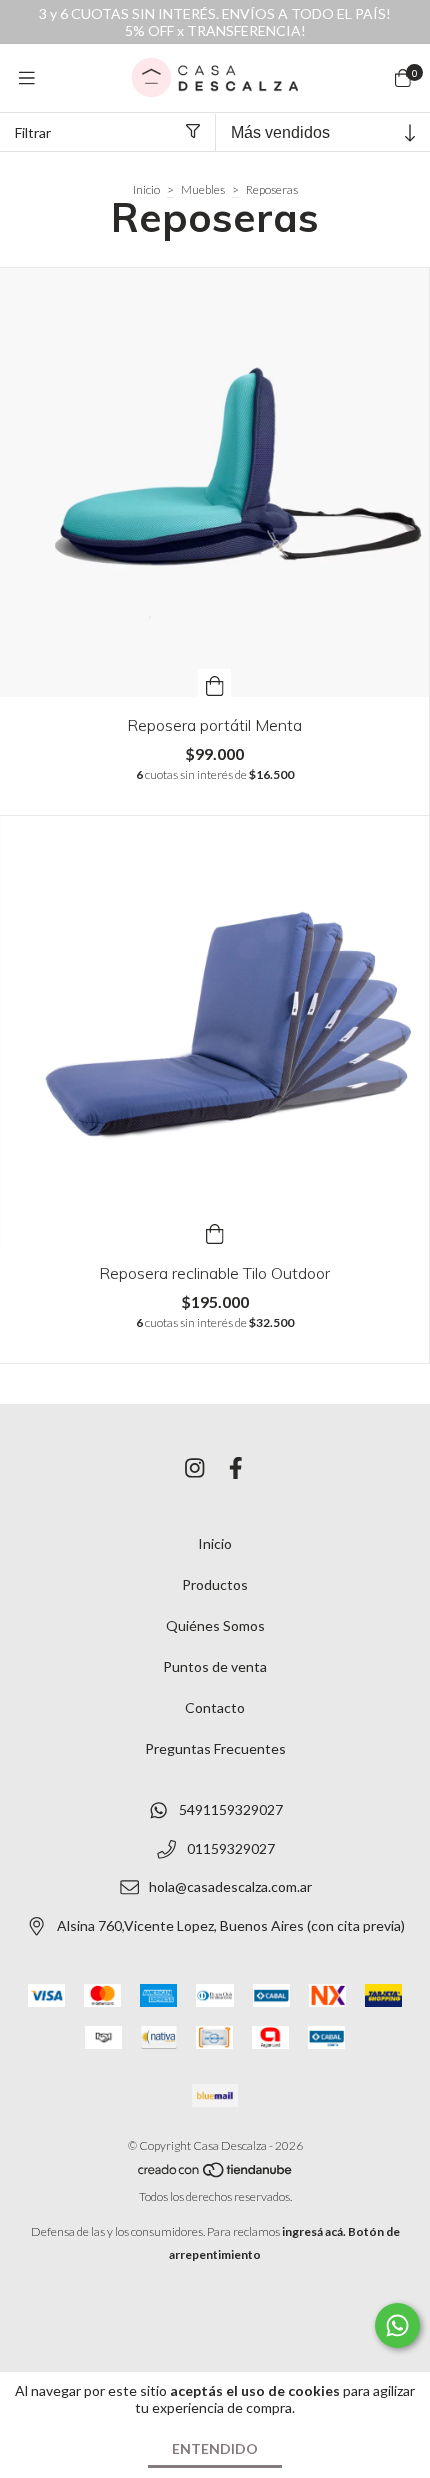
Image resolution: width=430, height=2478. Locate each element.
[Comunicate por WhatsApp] (397, 2325)
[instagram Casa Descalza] (195, 1467)
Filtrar (33, 132)
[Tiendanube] (216, 2173)
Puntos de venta (215, 1666)
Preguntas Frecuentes (215, 1748)
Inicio (146, 189)
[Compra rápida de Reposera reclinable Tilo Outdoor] (215, 1231)
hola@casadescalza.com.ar (230, 1887)
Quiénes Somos (215, 1625)
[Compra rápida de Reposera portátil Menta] (215, 683)
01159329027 (231, 1848)
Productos (215, 1584)
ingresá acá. (314, 2231)
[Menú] (27, 78)
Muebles (203, 189)
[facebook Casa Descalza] (236, 1467)
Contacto (215, 1707)
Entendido (215, 2448)
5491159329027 (231, 1809)
